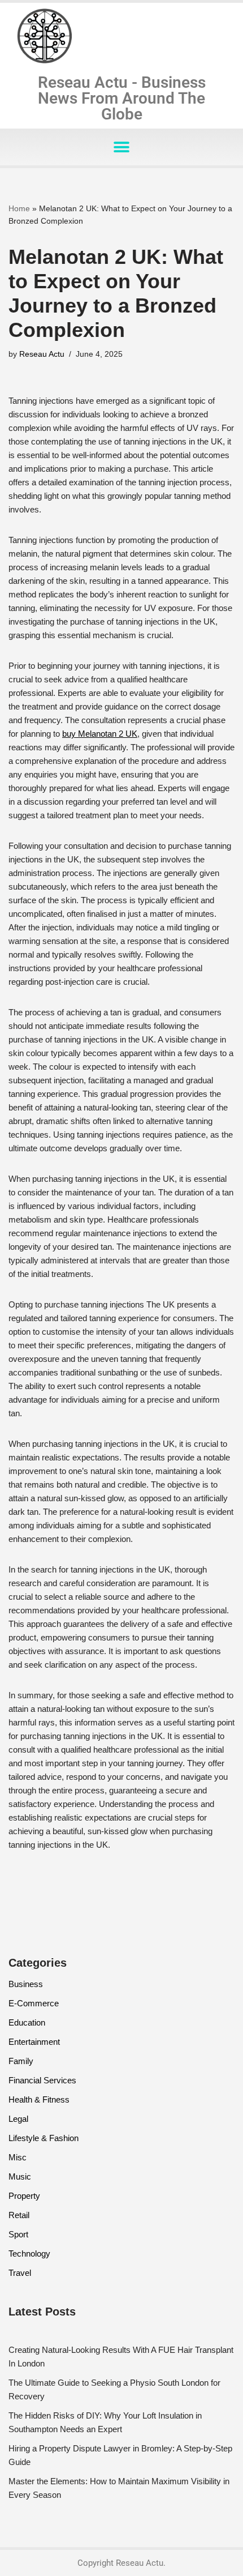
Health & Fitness (39, 2099)
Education (27, 2022)
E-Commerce (34, 2003)
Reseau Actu (42, 354)
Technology (29, 2254)
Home (19, 208)
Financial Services (42, 2080)
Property (24, 2196)
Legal (18, 2119)
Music (20, 2176)
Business (26, 1984)
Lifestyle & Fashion (44, 2138)
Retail (19, 2215)
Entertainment (34, 2042)
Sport (18, 2234)
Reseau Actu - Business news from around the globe (122, 98)
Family (21, 2061)
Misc (18, 2157)
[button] (122, 147)
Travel (20, 2273)
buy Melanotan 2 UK (100, 734)
